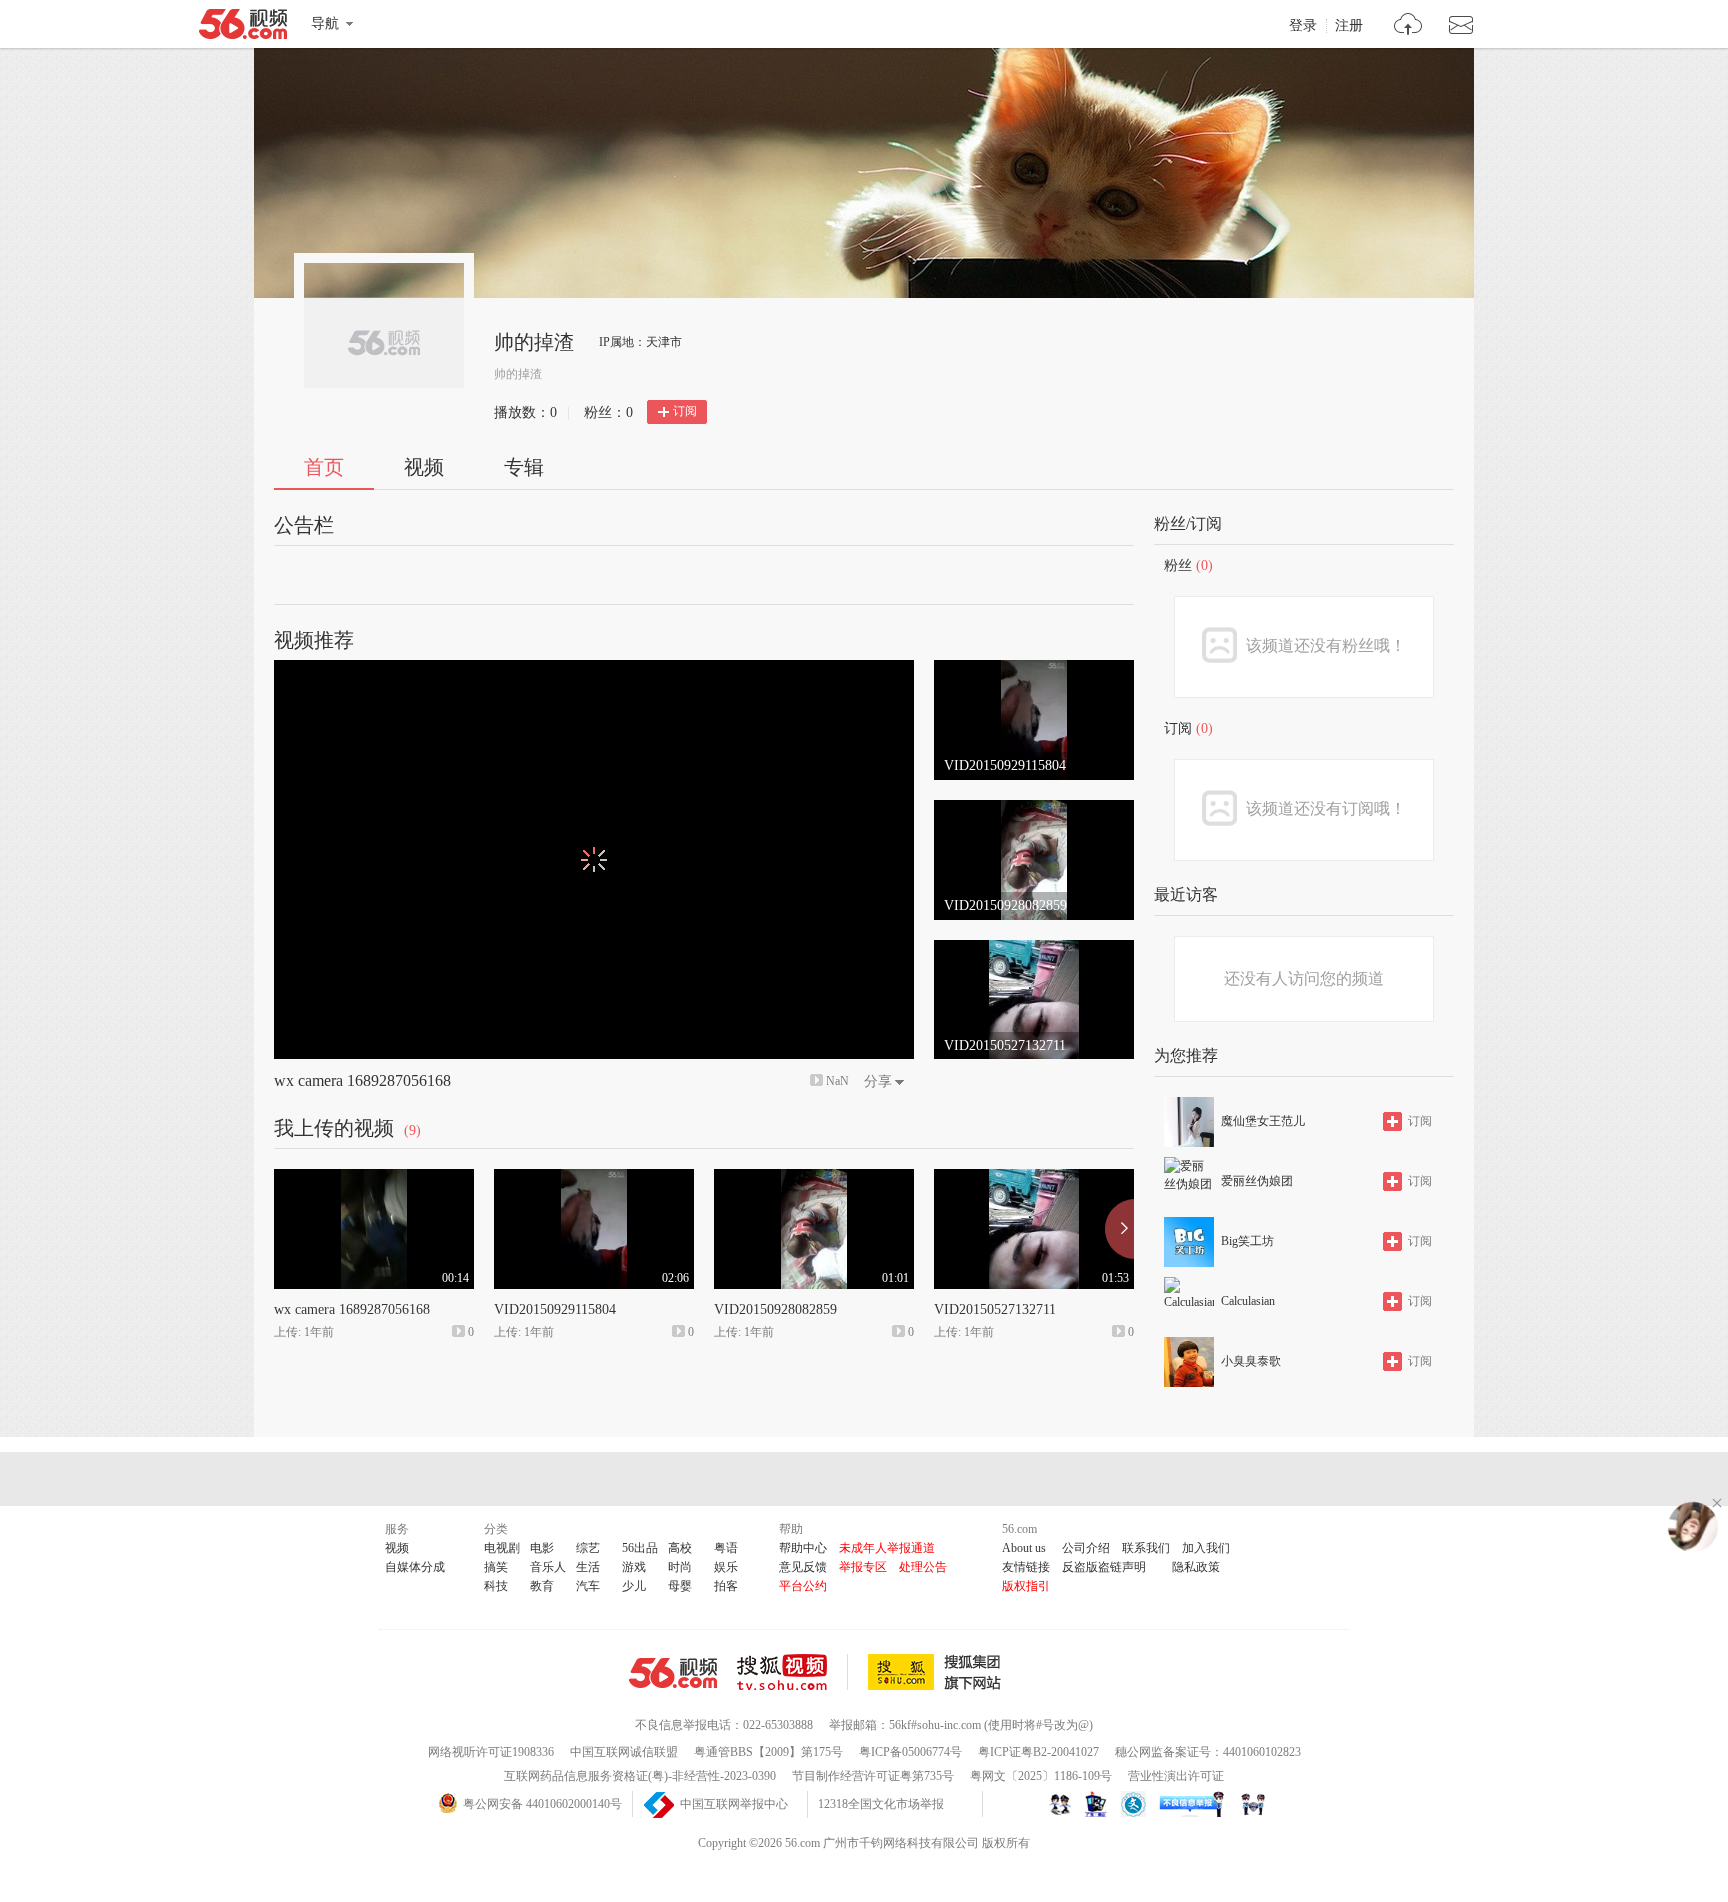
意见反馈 (803, 1567)
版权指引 (1026, 1586)
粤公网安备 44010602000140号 (542, 1804)
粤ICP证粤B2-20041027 (1038, 1752)
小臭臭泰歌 (1251, 1361)
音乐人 (548, 1567)
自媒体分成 (415, 1567)
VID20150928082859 (775, 1309)
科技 (496, 1586)
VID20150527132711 (995, 1309)
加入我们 (1206, 1548)
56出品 (640, 1548)
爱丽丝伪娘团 (1257, 1181)
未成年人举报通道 (887, 1548)
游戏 (634, 1567)
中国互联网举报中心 (734, 1804)
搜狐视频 (792, 1672)
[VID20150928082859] (1034, 809)
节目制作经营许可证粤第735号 (873, 1776)
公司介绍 (1086, 1548)
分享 (878, 1081)
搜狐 (938, 1672)
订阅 (685, 411)
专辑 (524, 467)
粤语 (726, 1548)
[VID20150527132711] (1034, 949)
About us (1024, 1548)
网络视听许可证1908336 (491, 1752)
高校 (680, 1548)
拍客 (726, 1586)
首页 (324, 467)
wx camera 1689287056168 (362, 1080)
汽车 (588, 1586)
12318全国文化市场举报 (881, 1804)
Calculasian (1248, 1301)
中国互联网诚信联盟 (624, 1752)
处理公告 (923, 1567)
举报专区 (863, 1567)
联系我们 (1146, 1548)
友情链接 (1026, 1567)
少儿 (634, 1586)
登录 (1303, 26)
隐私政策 (1196, 1567)
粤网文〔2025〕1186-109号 (1041, 1776)
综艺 (588, 1548)
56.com (243, 28)
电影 (542, 1548)
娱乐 (726, 1567)
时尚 (680, 1567)
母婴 (680, 1586)
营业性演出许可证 (1176, 1776)
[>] (1408, 26)
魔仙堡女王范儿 (1263, 1121)
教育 (542, 1586)
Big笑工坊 (1247, 1241)
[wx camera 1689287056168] (374, 1178)
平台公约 (803, 1586)
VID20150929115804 (555, 1309)
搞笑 (496, 1567)
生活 (588, 1567)
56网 (673, 1673)
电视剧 (502, 1548)
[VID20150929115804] (1034, 669)
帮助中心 (803, 1548)
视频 (424, 467)
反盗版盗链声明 (1104, 1567)
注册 (1349, 26)
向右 (1119, 1229)
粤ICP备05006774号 (910, 1752)
